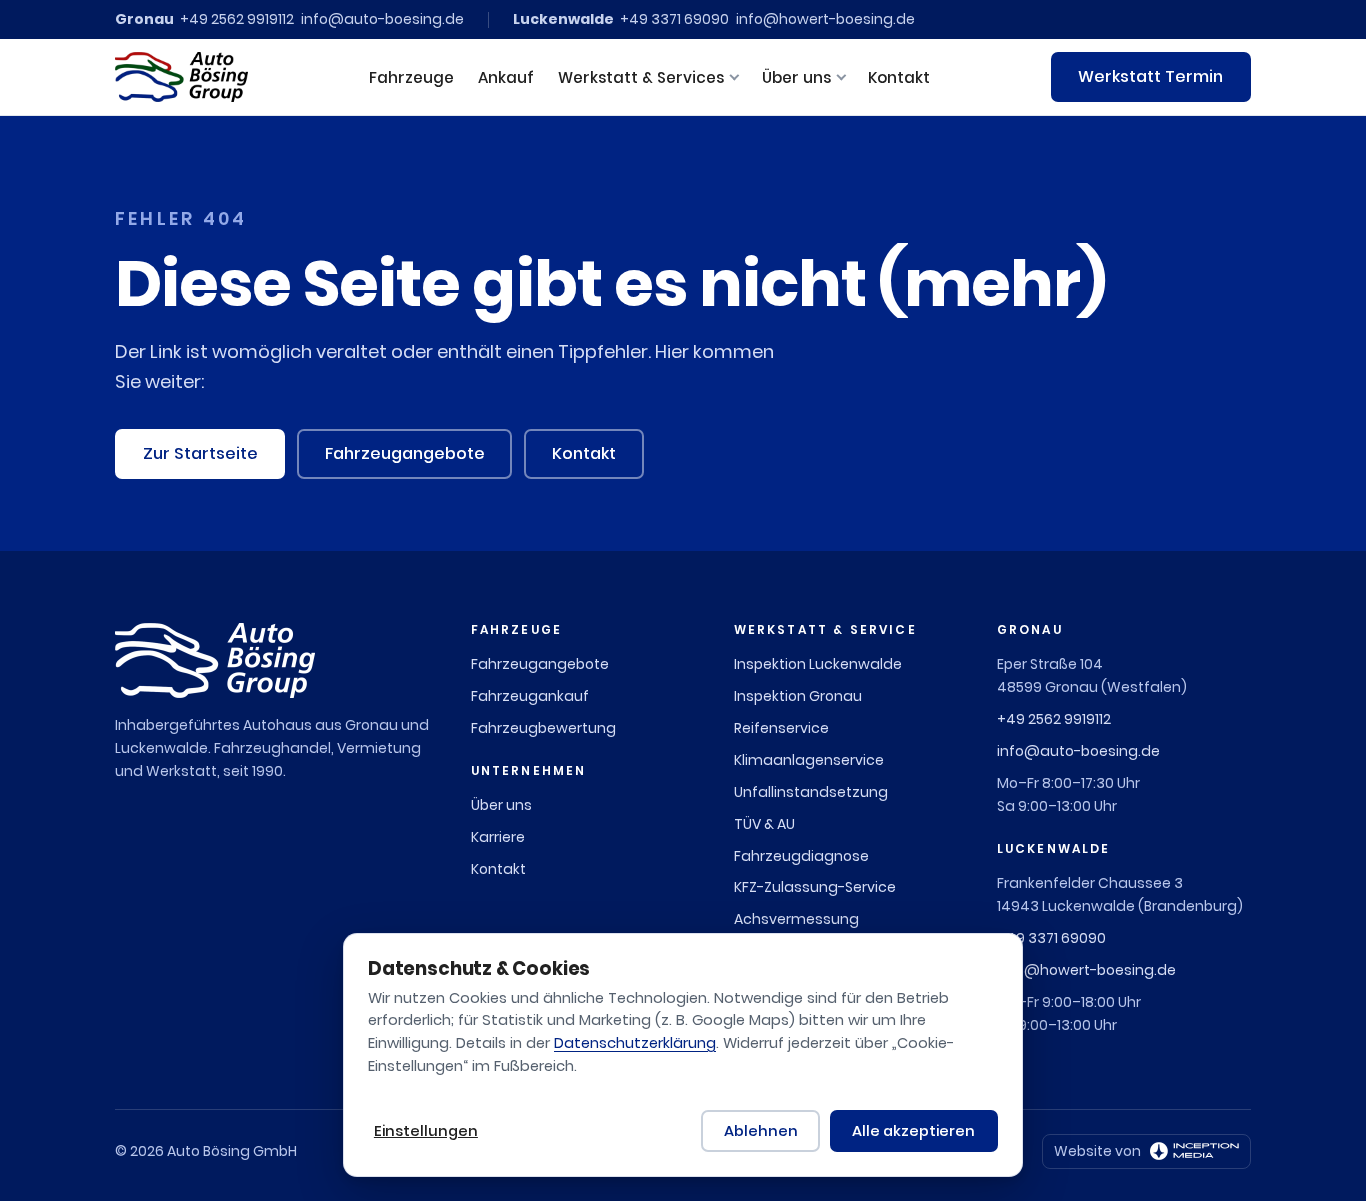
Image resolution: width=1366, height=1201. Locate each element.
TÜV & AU (764, 824)
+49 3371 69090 (674, 19)
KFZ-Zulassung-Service (815, 887)
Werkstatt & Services (641, 77)
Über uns (796, 77)
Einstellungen (426, 1131)
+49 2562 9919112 (237, 19)
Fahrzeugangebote (405, 453)
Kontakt (899, 77)
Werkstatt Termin (1150, 76)
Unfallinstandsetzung (811, 792)
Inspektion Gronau (798, 696)
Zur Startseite (200, 453)
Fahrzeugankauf (530, 696)
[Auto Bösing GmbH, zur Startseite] (181, 77)
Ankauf (506, 77)
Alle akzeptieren (913, 1131)
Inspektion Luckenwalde (818, 664)
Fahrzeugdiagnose (801, 856)
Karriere (498, 837)
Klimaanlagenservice (809, 760)
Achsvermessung (796, 919)
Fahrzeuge (411, 77)
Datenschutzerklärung (635, 1043)
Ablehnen (761, 1131)
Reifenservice (781, 728)
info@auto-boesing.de (382, 19)
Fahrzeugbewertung (543, 728)
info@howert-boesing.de (825, 19)
